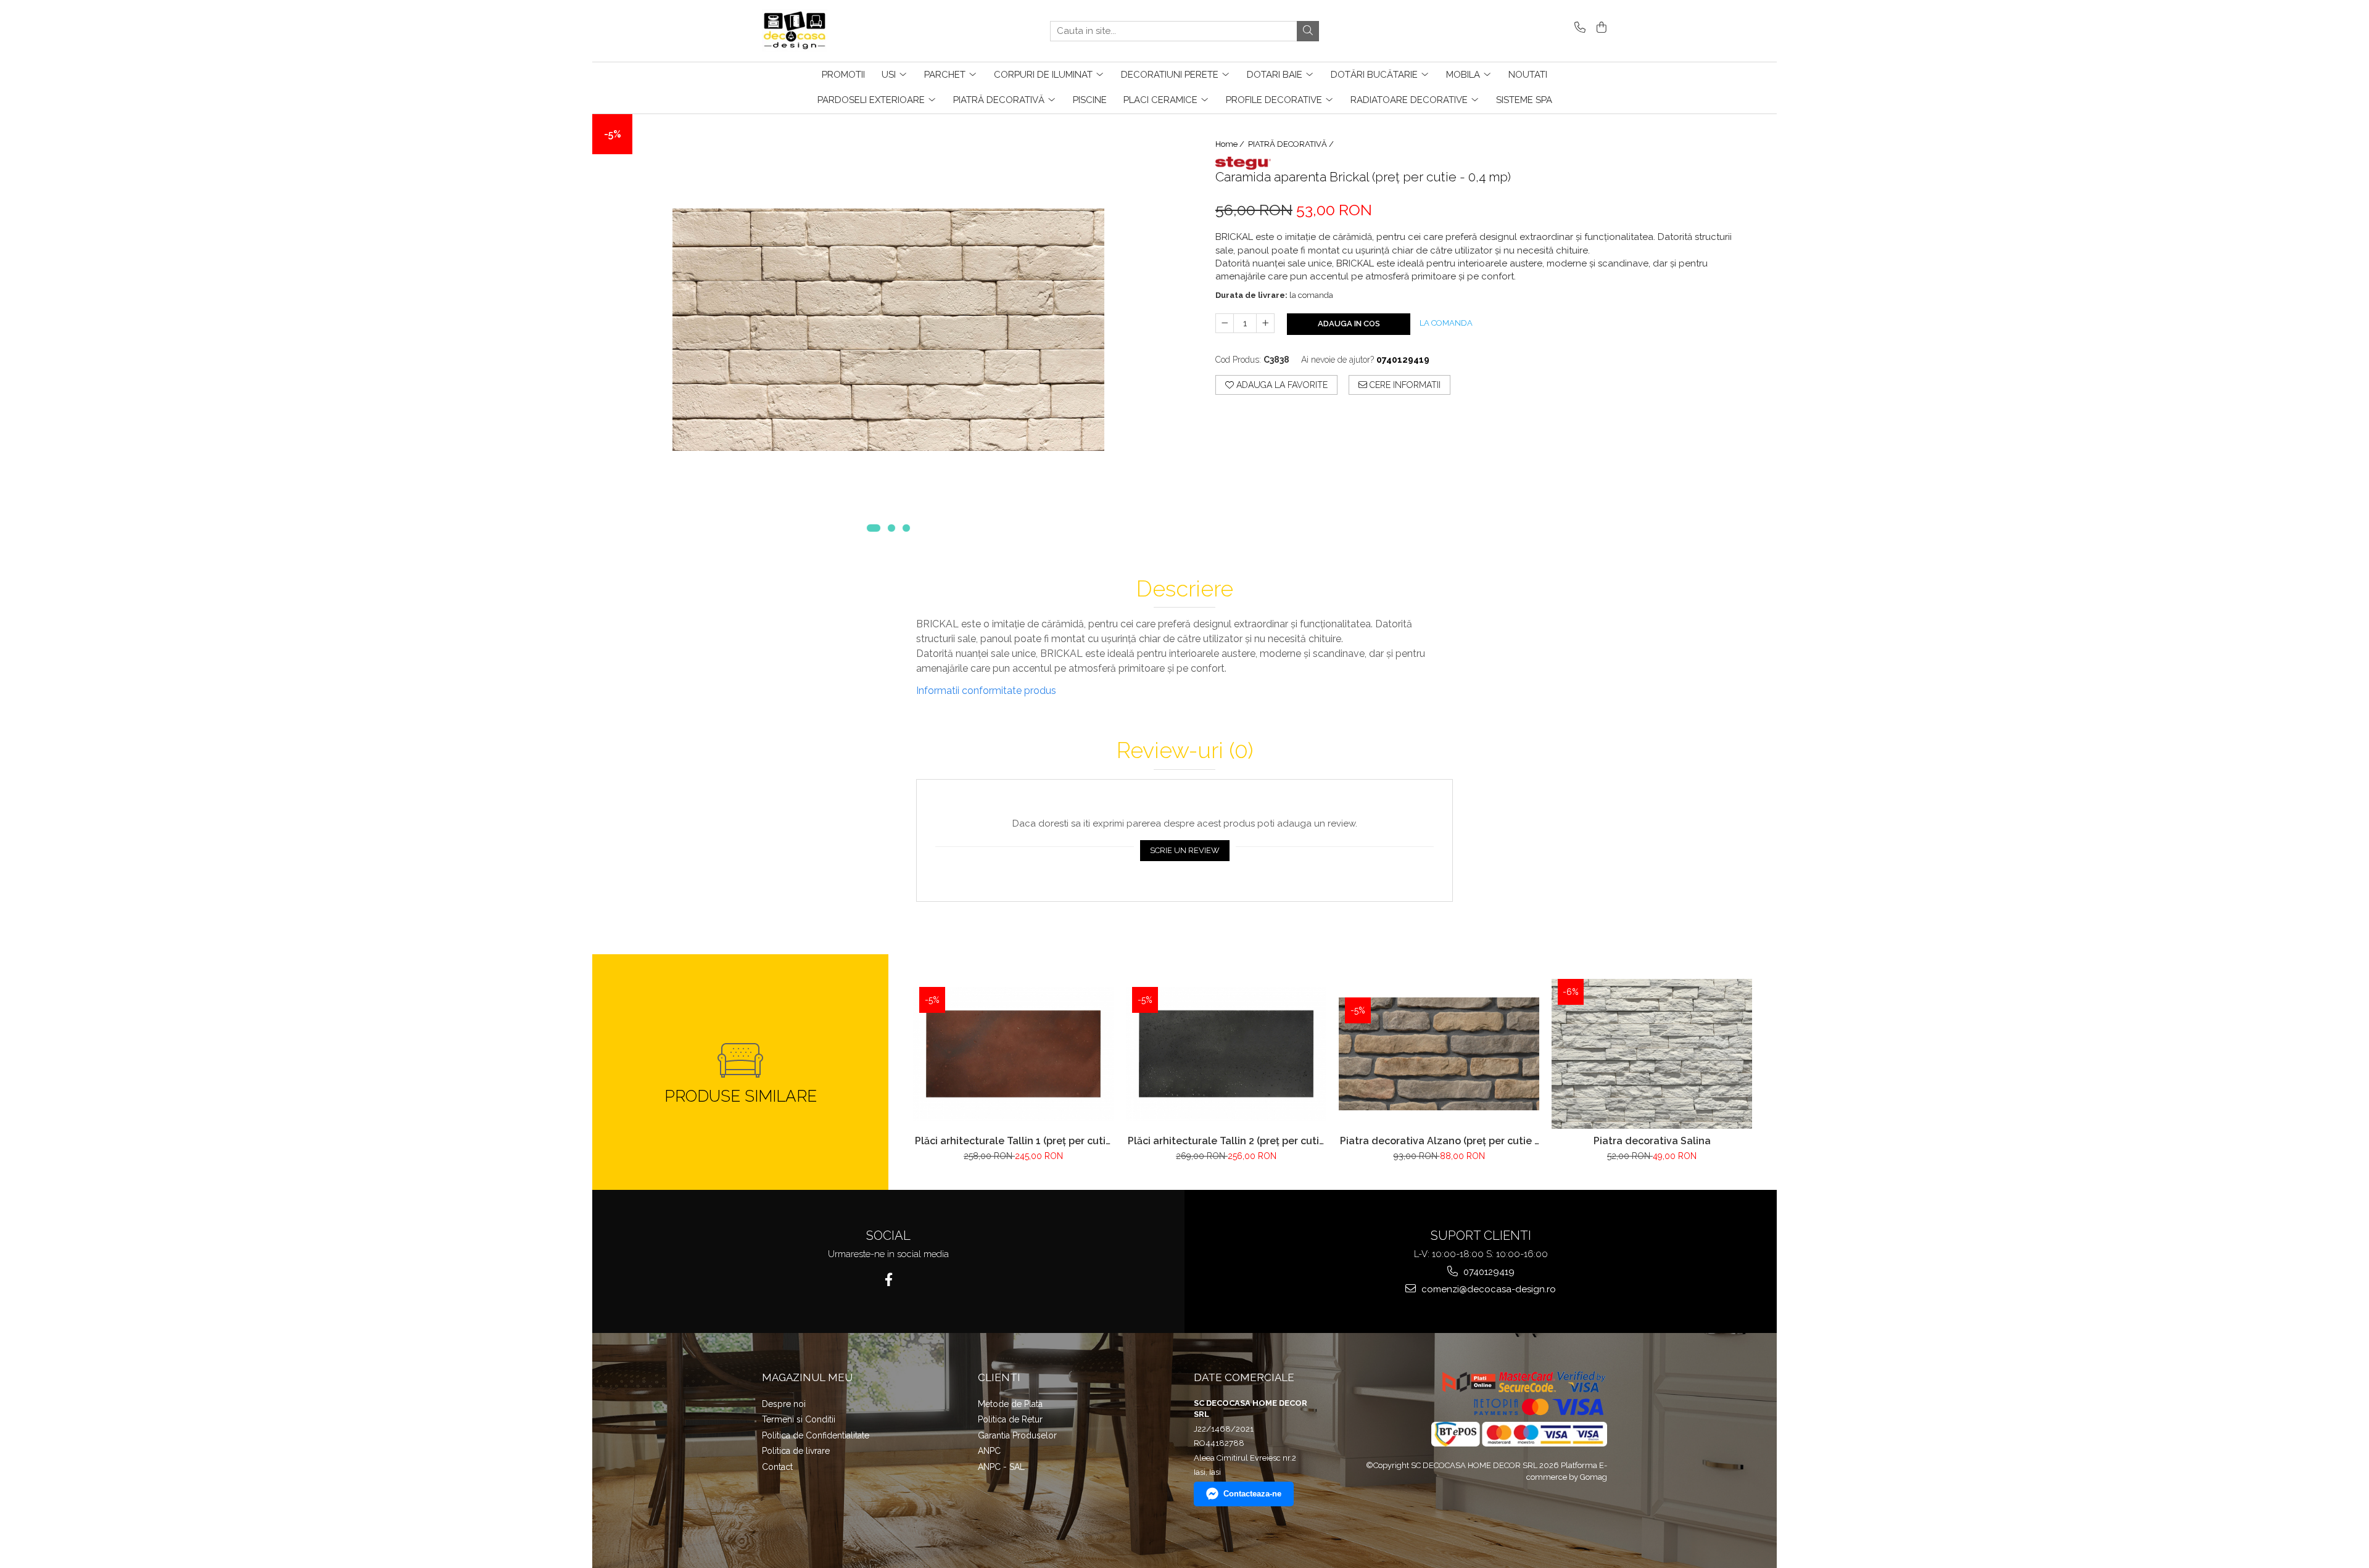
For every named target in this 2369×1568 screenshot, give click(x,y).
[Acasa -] (824, 31)
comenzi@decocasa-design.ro (1487, 1289)
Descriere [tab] (1185, 589)
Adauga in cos (1349, 324)
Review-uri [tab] (1185, 751)
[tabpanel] (888, 330)
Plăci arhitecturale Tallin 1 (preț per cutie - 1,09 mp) (1013, 1141)
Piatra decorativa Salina (1652, 1141)
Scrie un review (1185, 850)
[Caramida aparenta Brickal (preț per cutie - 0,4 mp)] (888, 330)
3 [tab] (906, 528)
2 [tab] (891, 528)
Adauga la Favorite (1281, 385)
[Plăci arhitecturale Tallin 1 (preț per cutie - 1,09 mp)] (1013, 1054)
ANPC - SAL (1001, 1467)
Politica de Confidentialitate (816, 1435)
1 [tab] (874, 528)
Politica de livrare (796, 1451)
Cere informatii (1404, 385)
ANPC (989, 1451)
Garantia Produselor (1017, 1435)
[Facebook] (889, 1280)
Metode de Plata (1010, 1404)
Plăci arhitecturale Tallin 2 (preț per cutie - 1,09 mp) (1226, 1141)
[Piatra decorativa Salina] (1652, 1054)
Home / (1231, 144)
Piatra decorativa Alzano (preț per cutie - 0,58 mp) (1439, 1141)
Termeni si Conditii (799, 1419)
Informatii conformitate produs (986, 691)
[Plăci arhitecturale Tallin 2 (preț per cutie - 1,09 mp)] (1226, 1054)
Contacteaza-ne (1252, 1494)
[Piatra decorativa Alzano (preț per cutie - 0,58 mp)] (1439, 1054)
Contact (777, 1467)
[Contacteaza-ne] (1578, 28)
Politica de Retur (1010, 1419)
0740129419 (1488, 1272)
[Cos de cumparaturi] (1599, 28)
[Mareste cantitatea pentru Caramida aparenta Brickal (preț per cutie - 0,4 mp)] (1265, 323)
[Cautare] (1308, 31)
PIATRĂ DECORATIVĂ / (1292, 144)
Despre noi (784, 1404)
